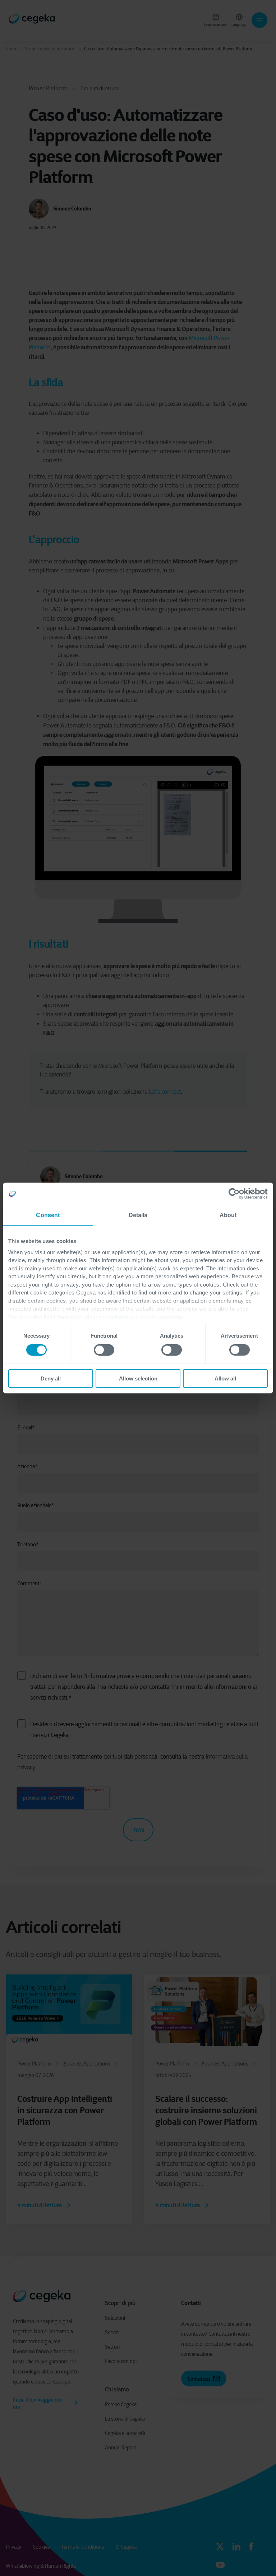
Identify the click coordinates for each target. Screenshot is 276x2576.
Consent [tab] (48, 1215)
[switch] (104, 1350)
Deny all (51, 1378)
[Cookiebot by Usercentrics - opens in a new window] (236, 1194)
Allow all (225, 1378)
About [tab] (228, 1215)
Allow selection (138, 1378)
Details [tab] (138, 1215)
